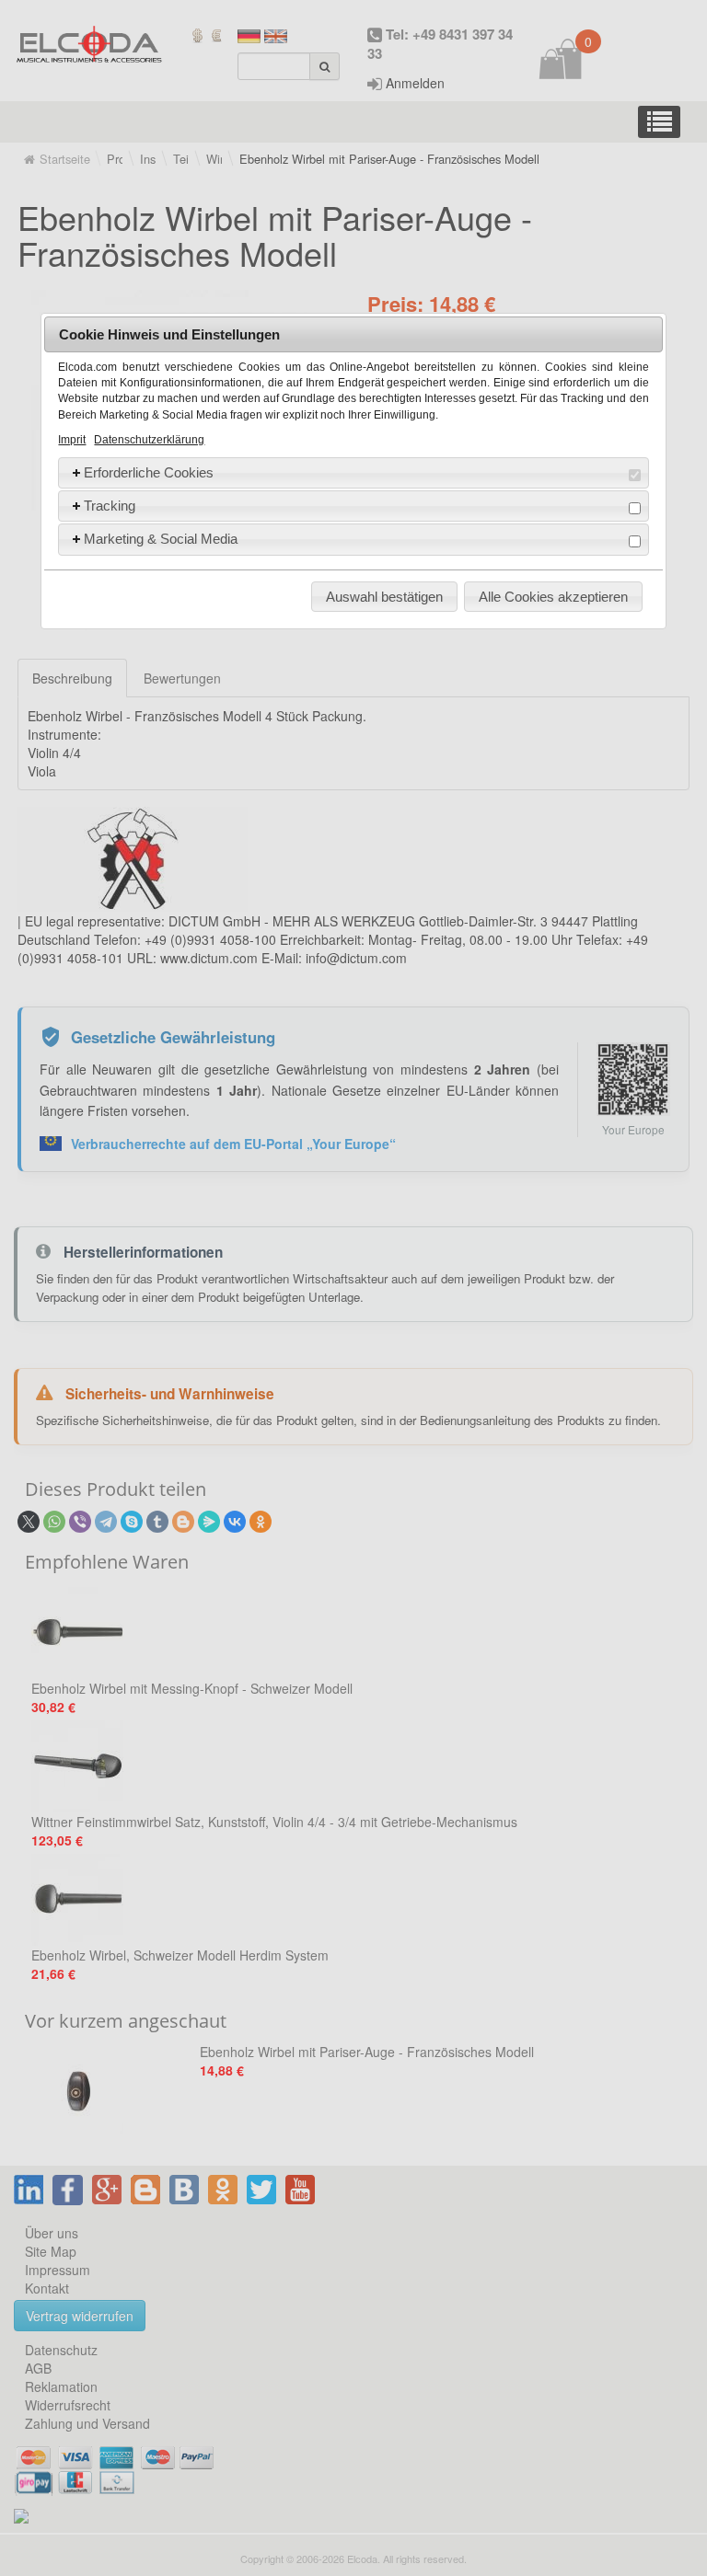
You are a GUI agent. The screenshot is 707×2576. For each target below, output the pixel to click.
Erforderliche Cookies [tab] (149, 472)
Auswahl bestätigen (384, 597)
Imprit (72, 440)
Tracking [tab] (110, 506)
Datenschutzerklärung (149, 440)
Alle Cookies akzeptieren (553, 597)
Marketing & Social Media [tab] (161, 539)
